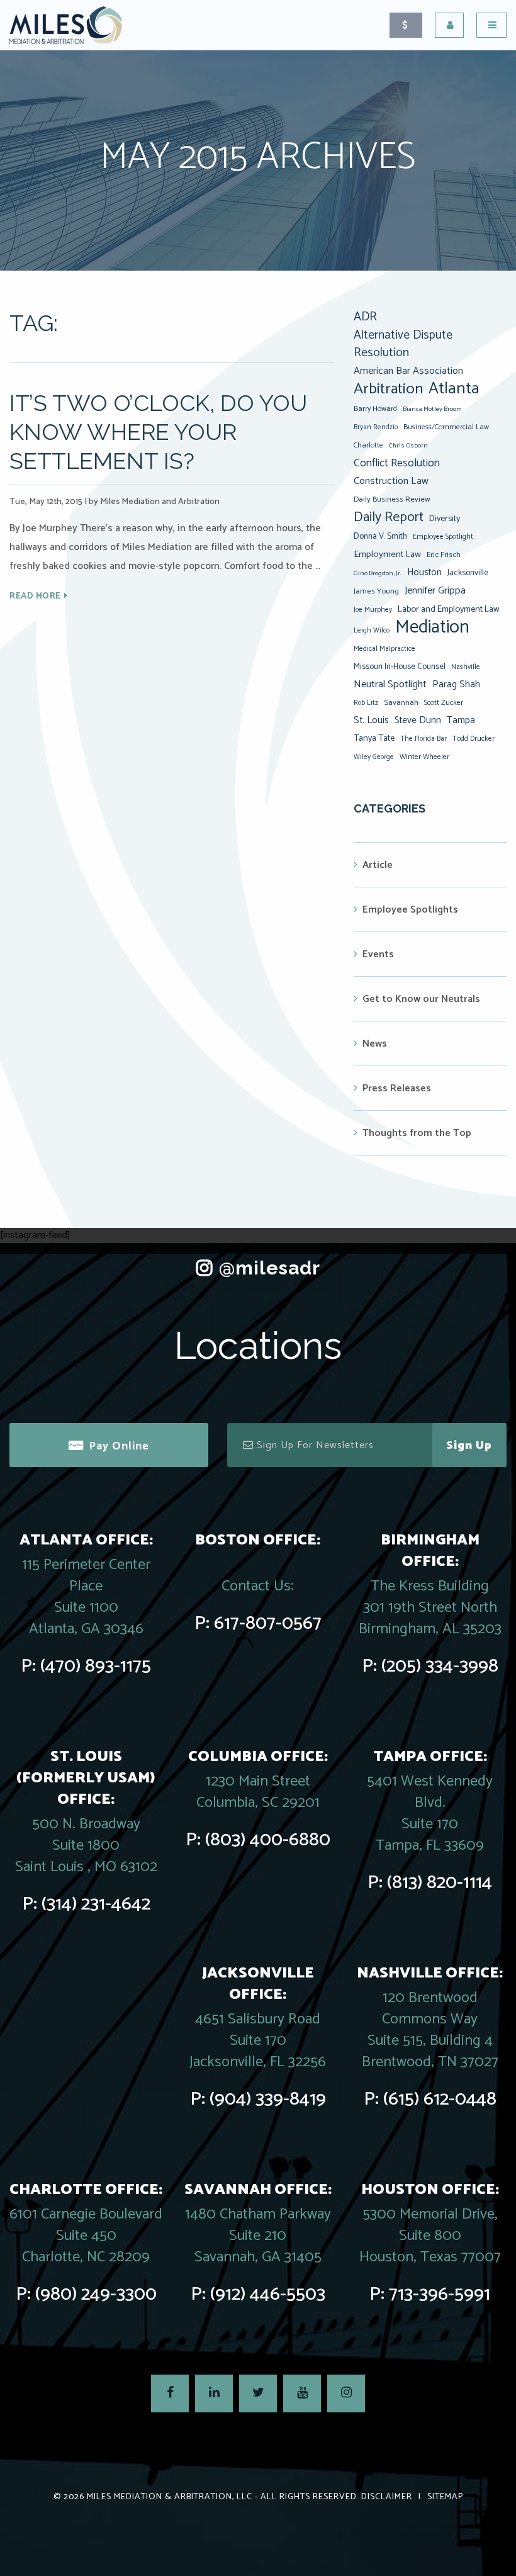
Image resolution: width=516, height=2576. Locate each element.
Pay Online (119, 1446)
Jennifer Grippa (435, 591)
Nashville (466, 667)
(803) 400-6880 (268, 1840)
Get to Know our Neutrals (421, 999)
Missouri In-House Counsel (400, 666)
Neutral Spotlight (390, 684)
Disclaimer (387, 2497)
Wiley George (374, 757)
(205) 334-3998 (440, 1666)
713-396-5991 (440, 2294)
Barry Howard (375, 409)
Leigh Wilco (372, 631)
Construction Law (391, 481)
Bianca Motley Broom (432, 409)
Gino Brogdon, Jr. (378, 573)
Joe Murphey (373, 610)
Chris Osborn (408, 446)
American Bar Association (408, 371)
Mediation (432, 627)
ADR (365, 317)
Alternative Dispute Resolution (403, 344)
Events (378, 954)
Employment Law (387, 554)
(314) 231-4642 (96, 1904)
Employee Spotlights (410, 910)
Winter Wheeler (424, 757)
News (375, 1044)
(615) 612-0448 (440, 2099)
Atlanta (454, 389)
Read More (35, 596)
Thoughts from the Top (417, 1133)
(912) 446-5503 (268, 2294)
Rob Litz (366, 703)
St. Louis (371, 720)
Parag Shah (456, 685)
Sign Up (469, 1446)
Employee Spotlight (443, 537)
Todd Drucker (474, 739)
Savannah (401, 703)
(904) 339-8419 (268, 2099)
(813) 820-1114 (440, 1883)
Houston (424, 572)
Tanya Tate (374, 738)
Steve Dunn (418, 720)
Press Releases (397, 1088)
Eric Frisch (444, 555)
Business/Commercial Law (446, 427)
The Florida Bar (423, 739)
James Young (376, 591)
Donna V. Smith (380, 536)
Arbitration (388, 389)
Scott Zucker (444, 703)
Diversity (445, 519)
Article (378, 865)
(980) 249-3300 (96, 2294)
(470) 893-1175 (96, 1666)
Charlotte (368, 445)
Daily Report (389, 517)
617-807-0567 (268, 1623)
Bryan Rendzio (376, 427)
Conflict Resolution (397, 463)
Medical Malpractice (384, 649)
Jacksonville (468, 573)
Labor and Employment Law (449, 609)
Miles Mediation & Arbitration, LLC (170, 2497)
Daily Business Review (392, 499)
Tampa (461, 720)
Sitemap (445, 2497)
